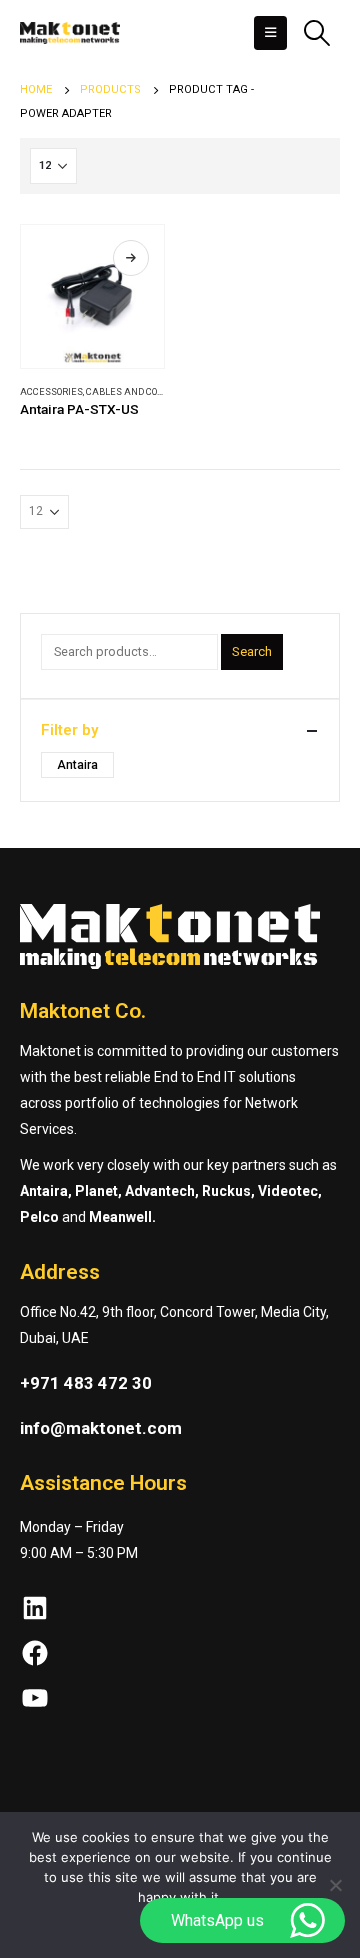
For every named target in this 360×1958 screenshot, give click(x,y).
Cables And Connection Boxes (160, 391)
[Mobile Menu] (270, 33)
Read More (131, 258)
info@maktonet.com (101, 1428)
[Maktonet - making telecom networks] (70, 33)
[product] (92, 296)
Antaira (77, 765)
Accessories (51, 391)
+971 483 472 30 (86, 1383)
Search (252, 651)
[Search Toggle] (316, 33)
